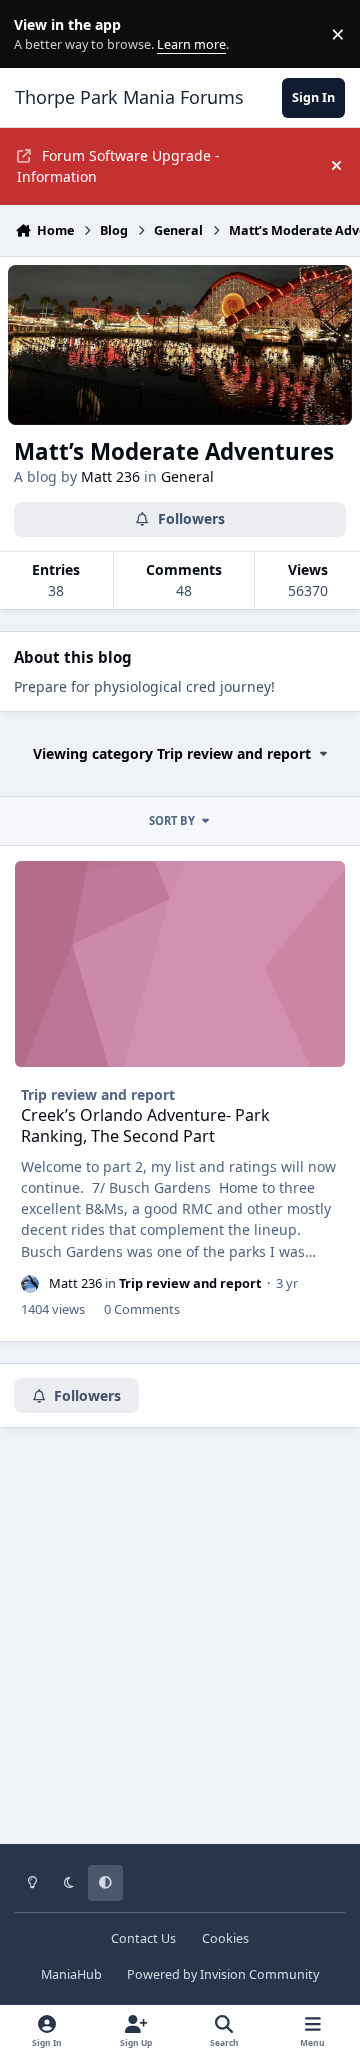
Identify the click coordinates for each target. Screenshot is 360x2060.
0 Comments (142, 1309)
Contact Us (143, 1938)
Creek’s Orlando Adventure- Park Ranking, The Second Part (145, 1125)
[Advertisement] (180, 1650)
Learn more (38, 34)
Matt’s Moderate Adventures (174, 451)
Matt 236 (110, 476)
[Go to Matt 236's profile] (30, 1284)
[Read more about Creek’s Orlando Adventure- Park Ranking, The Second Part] (180, 964)
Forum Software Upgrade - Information (118, 166)
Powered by (223, 1974)
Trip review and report (98, 1094)
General (187, 476)
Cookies (225, 1938)
